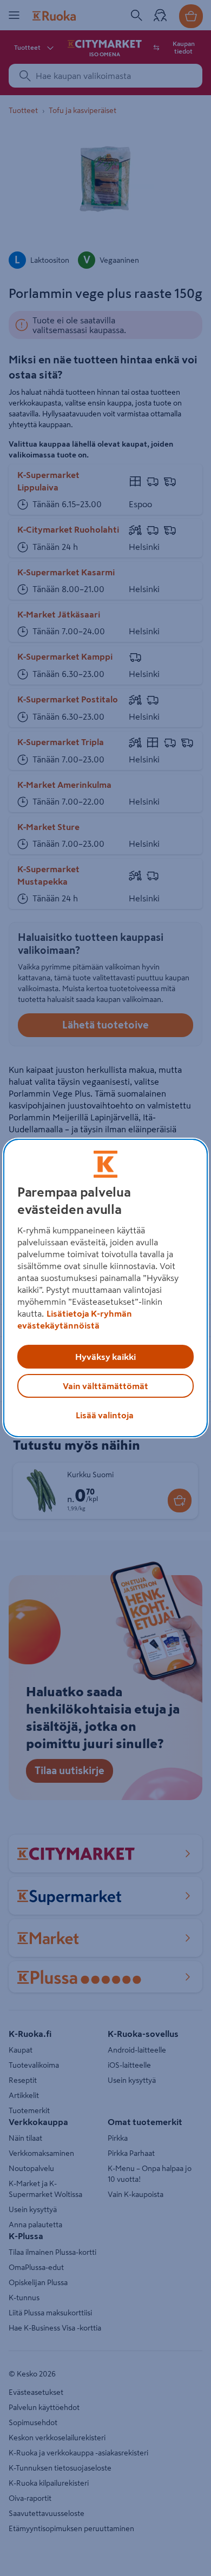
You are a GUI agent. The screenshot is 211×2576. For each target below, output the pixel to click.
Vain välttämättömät (105, 1386)
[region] (106, 1288)
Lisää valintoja (105, 1415)
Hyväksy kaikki (105, 1357)
